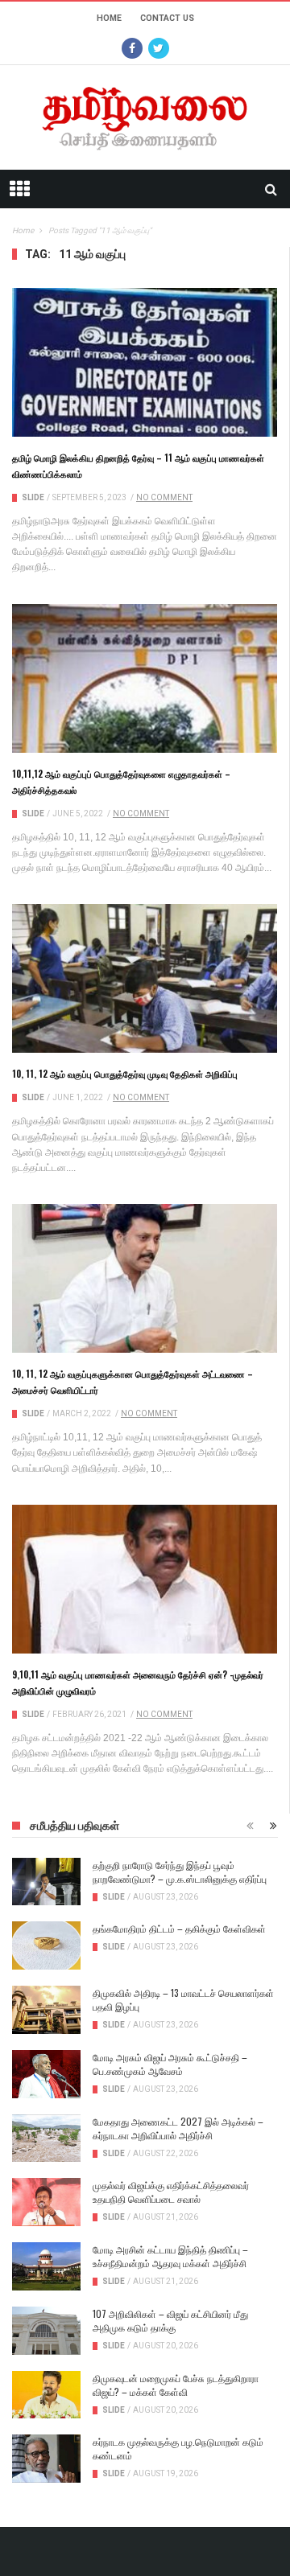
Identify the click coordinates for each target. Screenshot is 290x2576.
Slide (33, 497)
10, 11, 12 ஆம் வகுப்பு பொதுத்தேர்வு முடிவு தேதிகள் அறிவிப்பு (125, 1074)
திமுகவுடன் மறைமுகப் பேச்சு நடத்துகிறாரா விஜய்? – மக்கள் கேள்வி (176, 2385)
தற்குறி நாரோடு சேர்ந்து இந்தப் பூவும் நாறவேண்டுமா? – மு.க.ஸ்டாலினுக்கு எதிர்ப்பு (180, 1871)
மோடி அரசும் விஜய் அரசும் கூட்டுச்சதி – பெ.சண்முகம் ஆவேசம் (170, 2064)
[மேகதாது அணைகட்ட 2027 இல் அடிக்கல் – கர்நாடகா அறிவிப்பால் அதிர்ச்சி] (46, 2138)
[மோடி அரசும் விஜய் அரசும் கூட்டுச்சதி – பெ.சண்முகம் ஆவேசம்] (46, 2074)
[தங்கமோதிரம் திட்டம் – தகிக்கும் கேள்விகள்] (46, 1945)
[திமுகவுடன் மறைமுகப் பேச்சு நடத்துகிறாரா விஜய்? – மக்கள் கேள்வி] (46, 2395)
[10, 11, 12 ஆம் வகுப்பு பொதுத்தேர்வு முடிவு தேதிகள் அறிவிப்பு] (145, 978)
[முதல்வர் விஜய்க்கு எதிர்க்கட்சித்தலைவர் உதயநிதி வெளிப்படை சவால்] (46, 2202)
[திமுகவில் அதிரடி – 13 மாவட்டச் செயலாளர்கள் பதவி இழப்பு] (46, 2010)
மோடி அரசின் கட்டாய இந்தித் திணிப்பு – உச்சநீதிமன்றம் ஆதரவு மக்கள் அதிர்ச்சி (170, 2256)
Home (109, 18)
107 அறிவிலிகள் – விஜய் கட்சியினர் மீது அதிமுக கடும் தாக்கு (170, 2320)
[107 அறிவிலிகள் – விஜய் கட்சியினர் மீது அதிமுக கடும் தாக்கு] (46, 2331)
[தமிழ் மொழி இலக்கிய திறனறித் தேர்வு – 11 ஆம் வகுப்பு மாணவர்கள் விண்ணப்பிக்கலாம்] (145, 362)
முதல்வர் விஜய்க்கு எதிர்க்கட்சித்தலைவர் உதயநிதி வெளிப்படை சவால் (171, 2192)
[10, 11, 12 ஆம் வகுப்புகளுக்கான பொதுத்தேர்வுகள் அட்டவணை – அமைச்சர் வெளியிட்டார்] (145, 1278)
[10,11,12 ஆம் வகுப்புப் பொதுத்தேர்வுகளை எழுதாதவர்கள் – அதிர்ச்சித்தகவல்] (145, 678)
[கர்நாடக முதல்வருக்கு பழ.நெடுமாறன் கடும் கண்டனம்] (46, 2459)
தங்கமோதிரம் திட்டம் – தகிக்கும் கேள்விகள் (179, 1928)
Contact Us (167, 18)
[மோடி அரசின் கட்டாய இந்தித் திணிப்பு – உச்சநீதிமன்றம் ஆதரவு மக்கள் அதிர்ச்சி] (46, 2266)
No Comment (164, 497)
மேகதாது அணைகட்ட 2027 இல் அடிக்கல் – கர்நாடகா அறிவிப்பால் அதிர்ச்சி (178, 2128)
